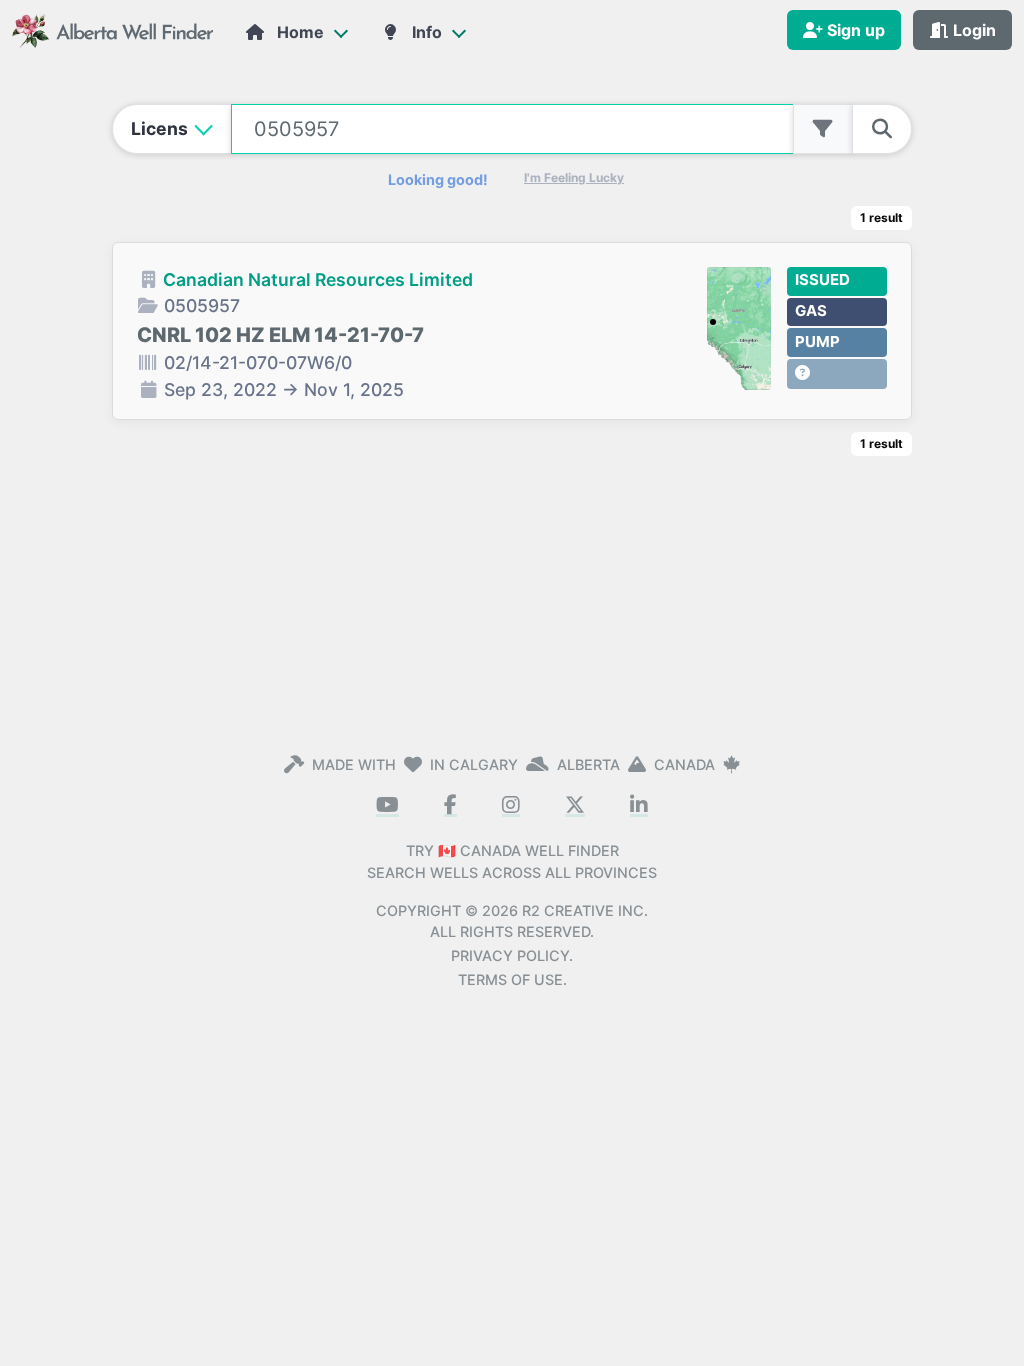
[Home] (114, 29)
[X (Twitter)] (575, 805)
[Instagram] (511, 805)
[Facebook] (450, 805)
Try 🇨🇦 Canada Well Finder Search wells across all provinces (512, 861)
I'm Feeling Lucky (574, 177)
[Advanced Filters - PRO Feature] (823, 129)
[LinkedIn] (639, 805)
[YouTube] (387, 805)
